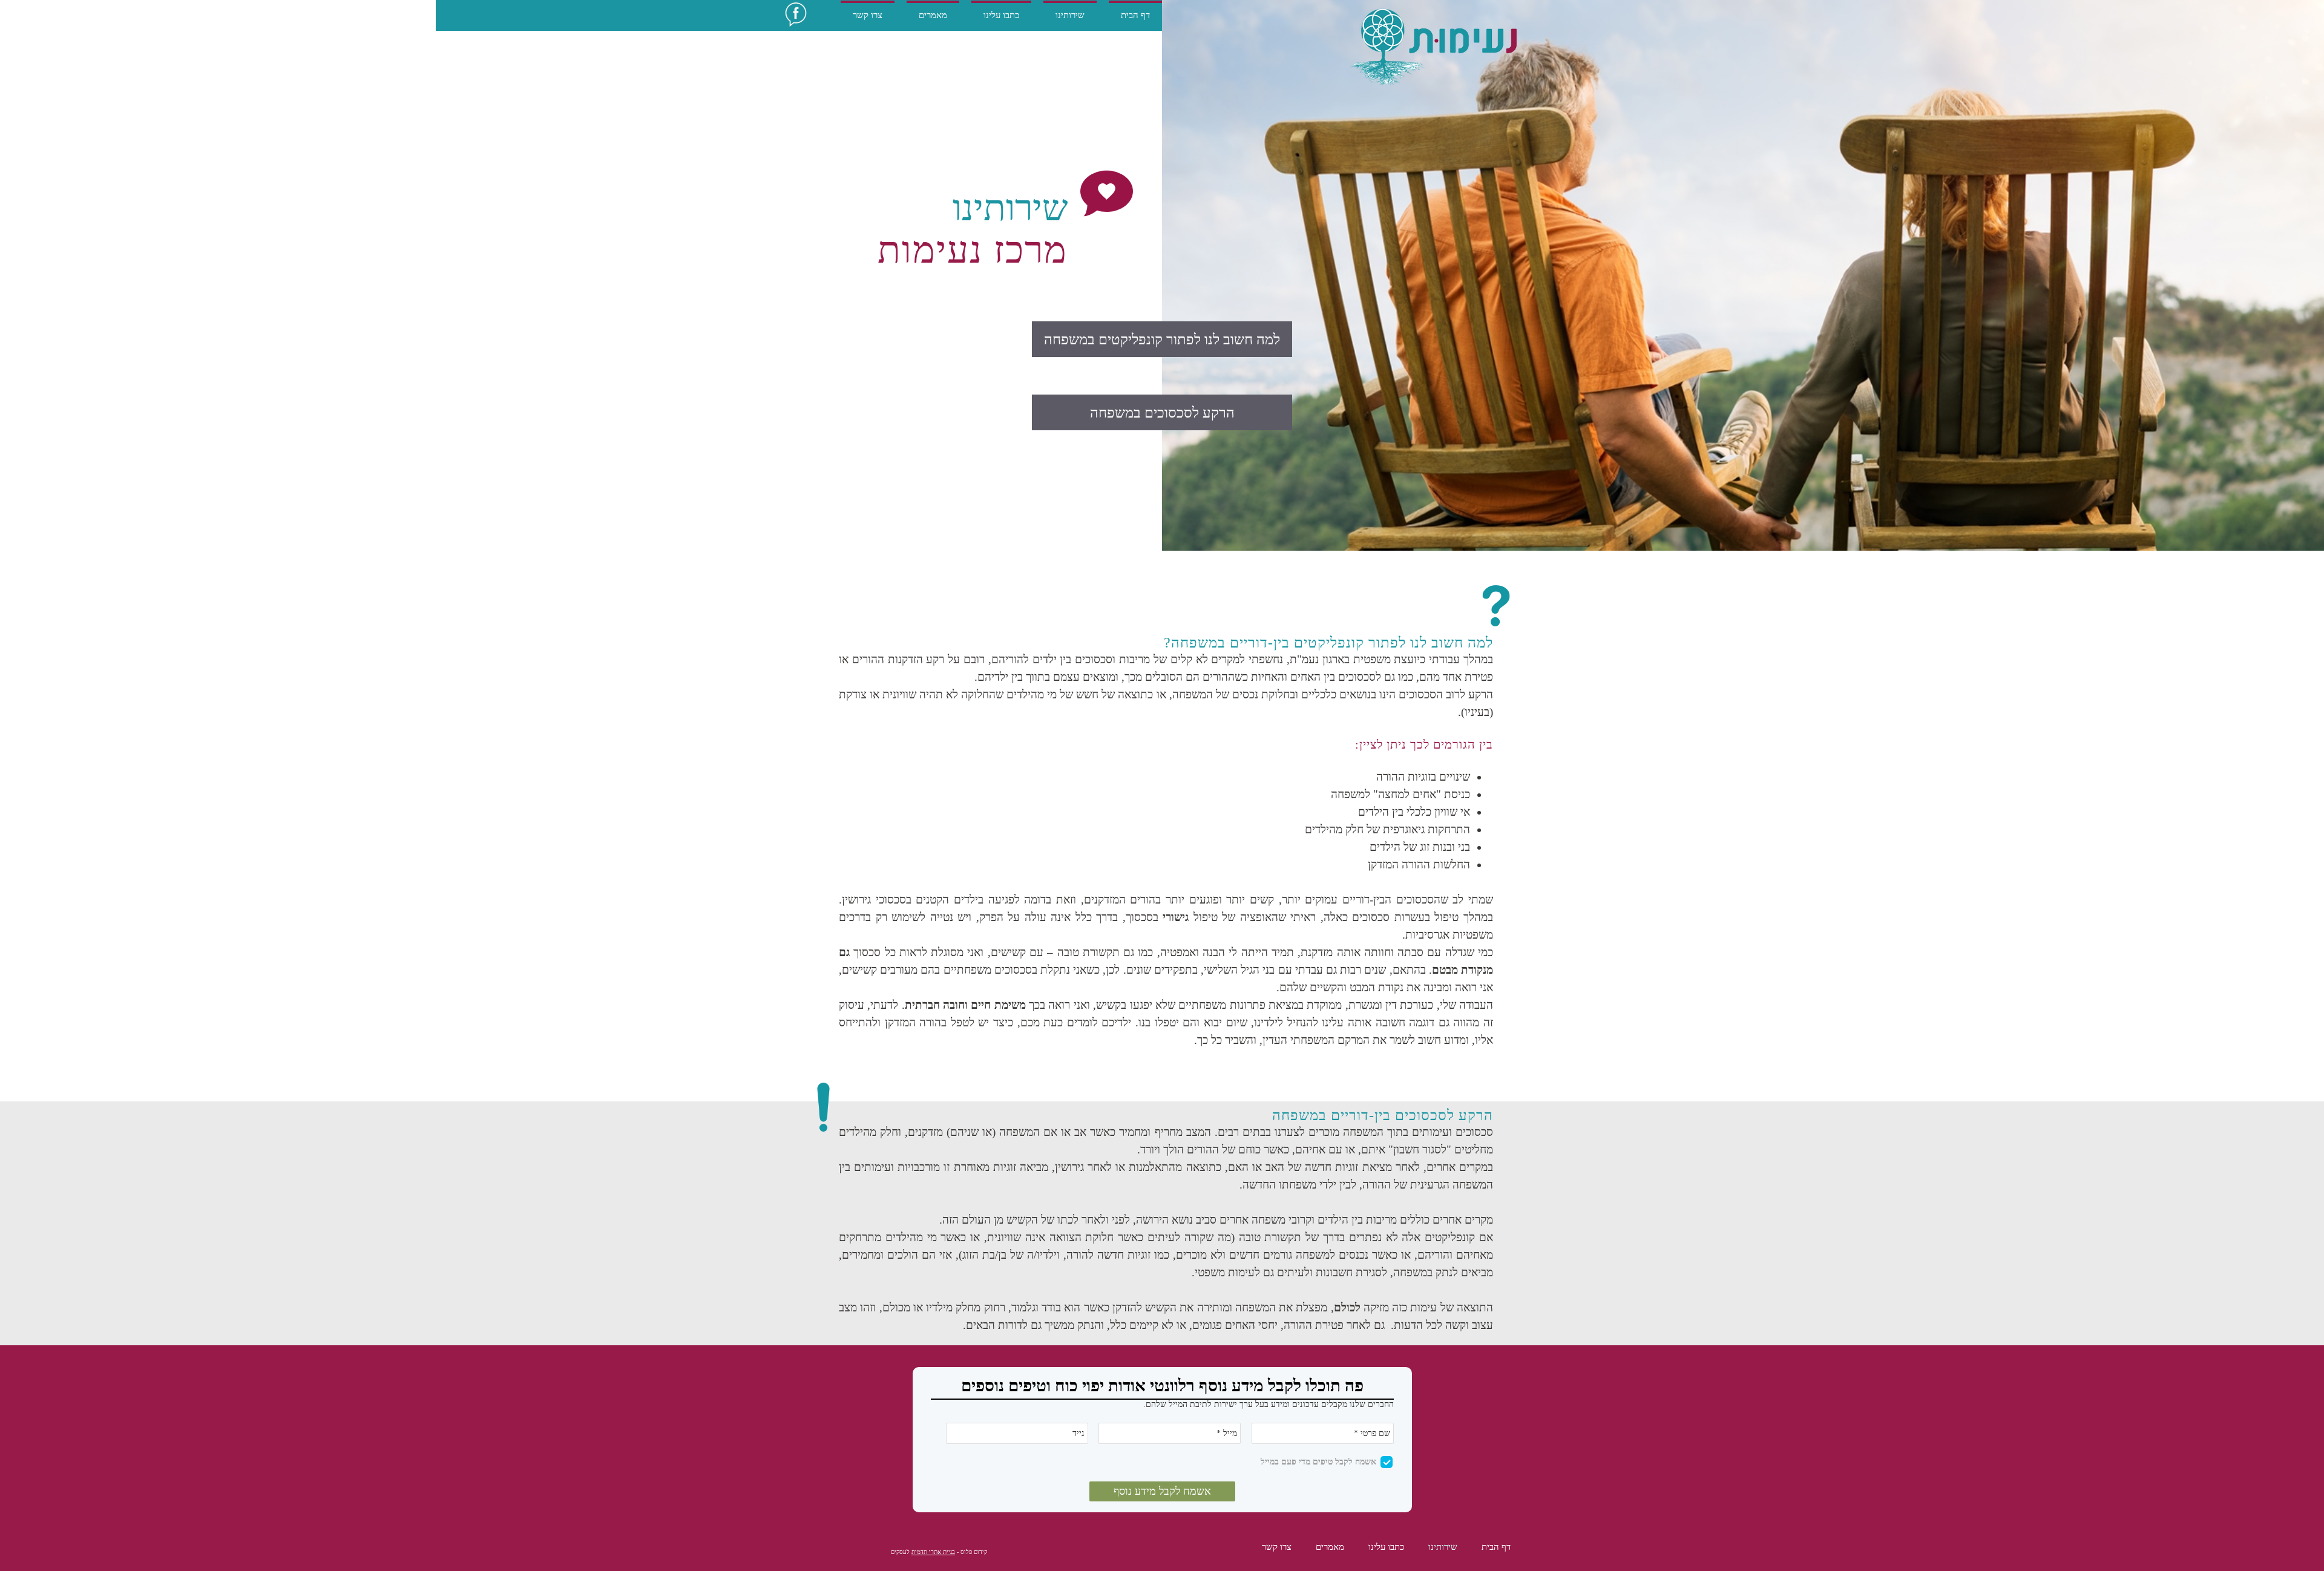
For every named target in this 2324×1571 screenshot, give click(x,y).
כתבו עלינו (1386, 1547)
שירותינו (1443, 1547)
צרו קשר (1277, 1547)
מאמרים (1330, 1547)
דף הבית (1496, 1547)
